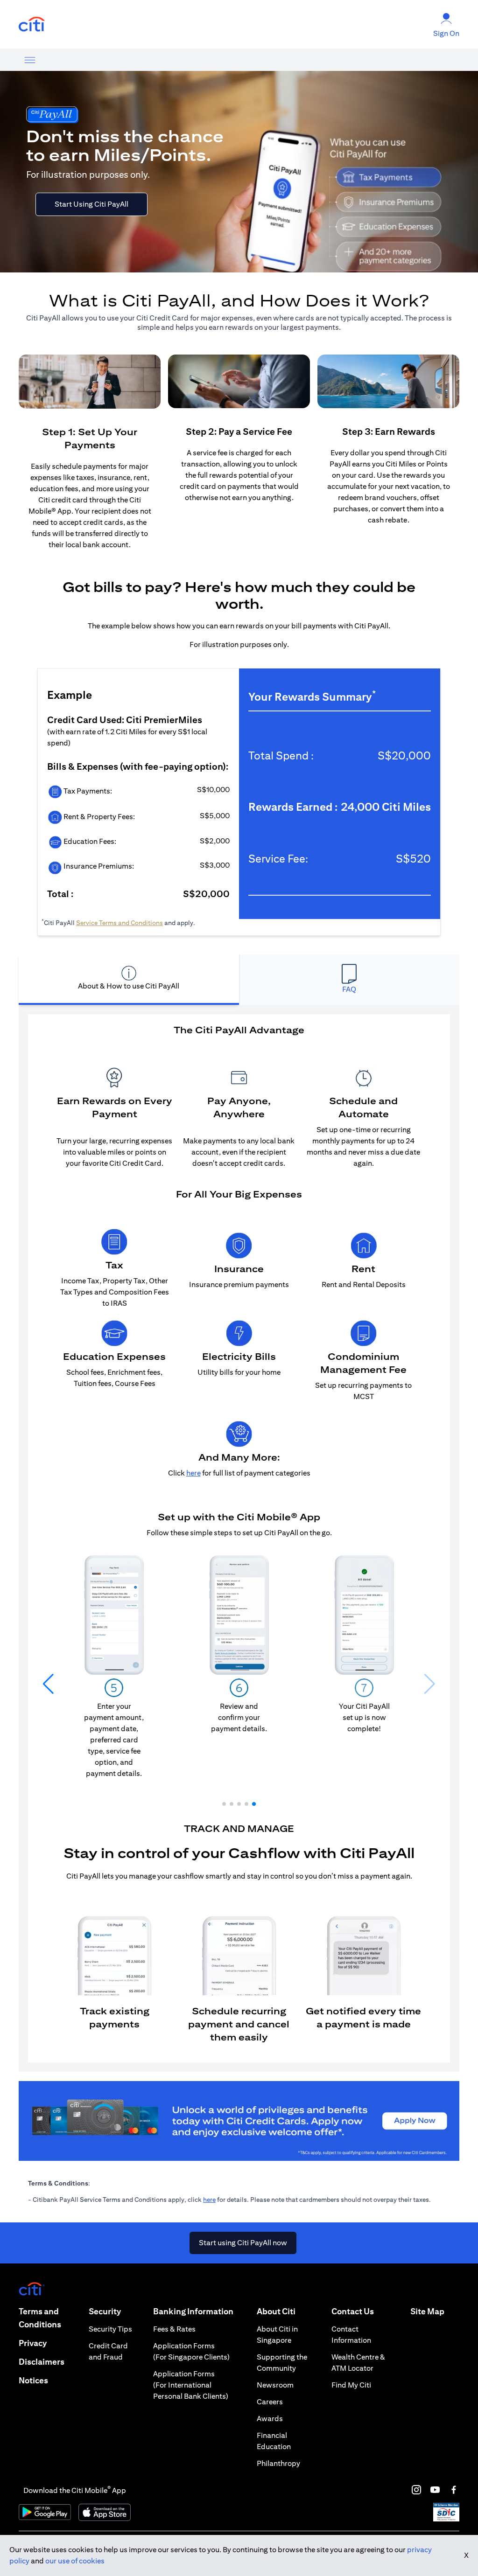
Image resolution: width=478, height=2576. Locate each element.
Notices (33, 2380)
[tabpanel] (239, 1538)
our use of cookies (75, 2561)
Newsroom (275, 2385)
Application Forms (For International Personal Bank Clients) (191, 2385)
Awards (270, 2419)
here (209, 2200)
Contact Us (353, 2311)
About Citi (276, 2311)
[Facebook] (454, 2490)
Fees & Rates (174, 2329)
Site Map (427, 2311)
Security (105, 2311)
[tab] (129, 980)
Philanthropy (278, 2463)
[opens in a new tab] (32, 24)
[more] (30, 60)
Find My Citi (351, 2385)
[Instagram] (416, 2490)
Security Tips (110, 2329)
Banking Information (193, 2311)
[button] (224, 1804)
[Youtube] (435, 2490)
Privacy (33, 2343)
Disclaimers (42, 2362)
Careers (270, 2402)
